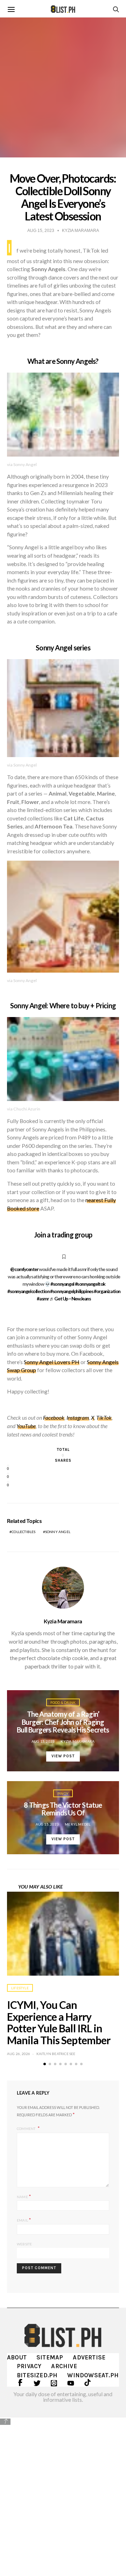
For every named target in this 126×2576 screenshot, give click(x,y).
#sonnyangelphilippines (72, 1291)
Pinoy (63, 1793)
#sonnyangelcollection (29, 1291)
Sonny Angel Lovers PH (52, 1362)
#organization (107, 1291)
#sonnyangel (62, 1284)
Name (24, 2196)
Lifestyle (20, 1988)
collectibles (23, 1532)
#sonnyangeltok (90, 1284)
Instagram (78, 1418)
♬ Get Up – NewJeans (70, 1298)
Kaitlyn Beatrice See (56, 2054)
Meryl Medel (78, 1824)
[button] (45, 2064)
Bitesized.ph (37, 2375)
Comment (27, 2129)
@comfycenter (24, 1269)
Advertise (89, 2357)
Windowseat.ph (93, 2375)
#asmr (43, 1298)
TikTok (104, 1418)
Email (24, 2220)
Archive (64, 2366)
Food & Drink (63, 1702)
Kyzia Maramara (63, 1621)
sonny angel (58, 1532)
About (17, 2357)
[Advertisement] (63, 2492)
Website (24, 2244)
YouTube (26, 1426)
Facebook (54, 1418)
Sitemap (50, 2357)
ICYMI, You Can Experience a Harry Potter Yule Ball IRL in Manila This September (59, 2022)
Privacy (29, 2366)
